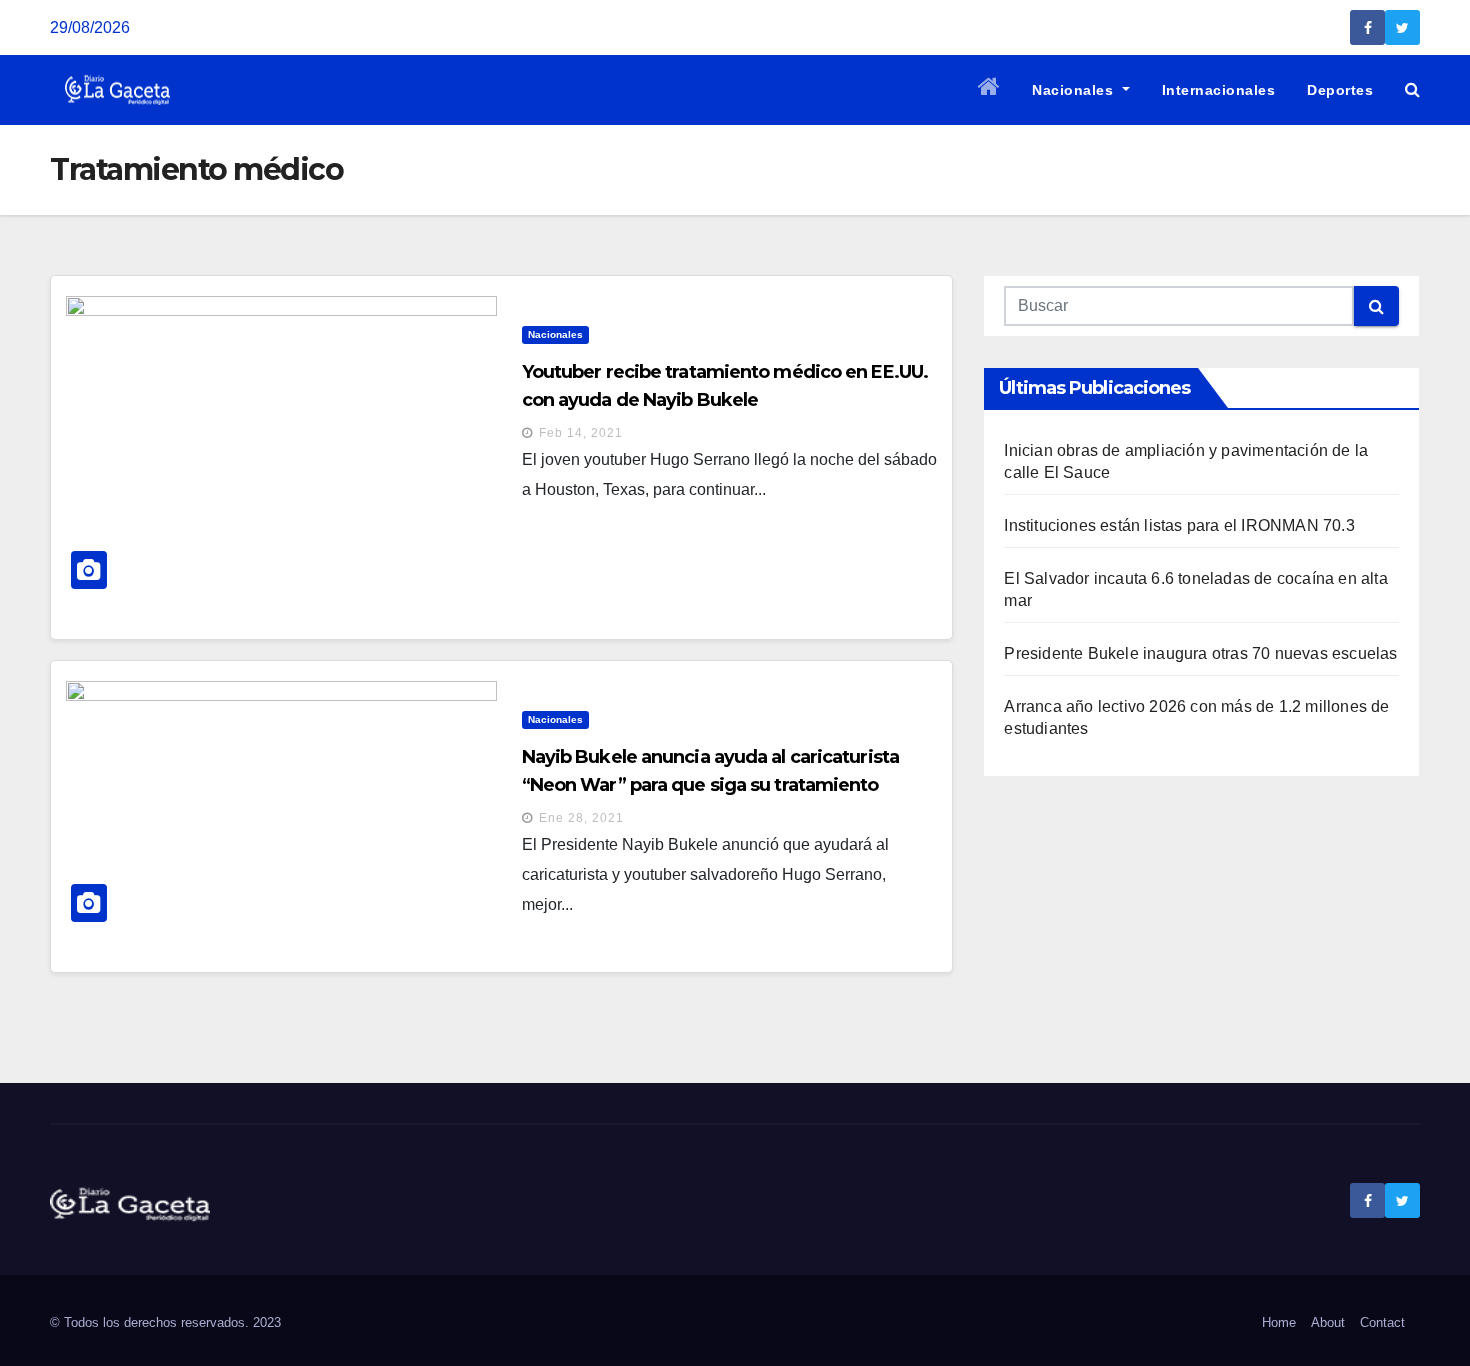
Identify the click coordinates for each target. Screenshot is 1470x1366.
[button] (1412, 89)
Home (1279, 1322)
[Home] (989, 90)
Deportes (1340, 90)
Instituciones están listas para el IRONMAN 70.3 (1179, 525)
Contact (1382, 1322)
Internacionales (1219, 90)
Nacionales (1075, 90)
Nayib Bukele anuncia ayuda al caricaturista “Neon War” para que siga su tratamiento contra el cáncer (710, 785)
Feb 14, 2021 (581, 433)
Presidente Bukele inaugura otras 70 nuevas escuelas (1200, 653)
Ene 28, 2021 (581, 818)
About (1328, 1322)
